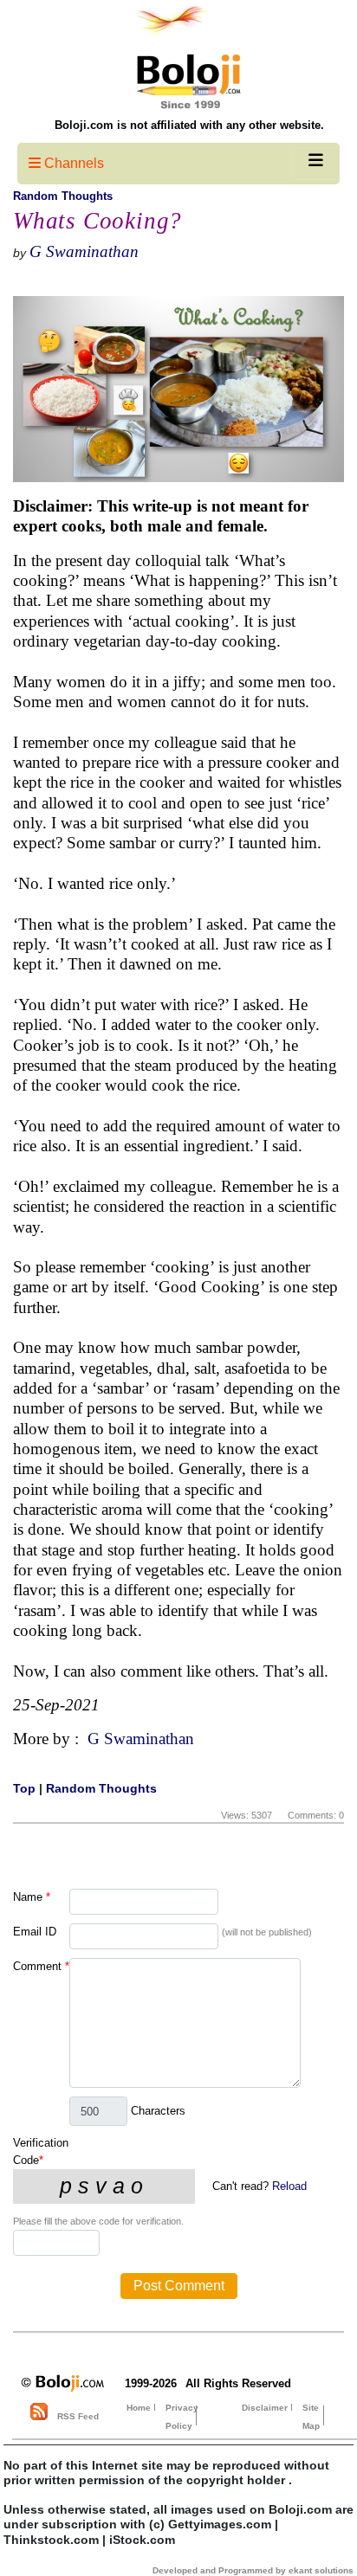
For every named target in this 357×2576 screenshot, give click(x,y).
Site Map (311, 2417)
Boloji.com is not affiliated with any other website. (189, 125)
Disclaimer (265, 2408)
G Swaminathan (84, 251)
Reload (289, 2186)
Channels (72, 163)
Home (139, 2408)
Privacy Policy (182, 2417)
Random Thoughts (63, 196)
